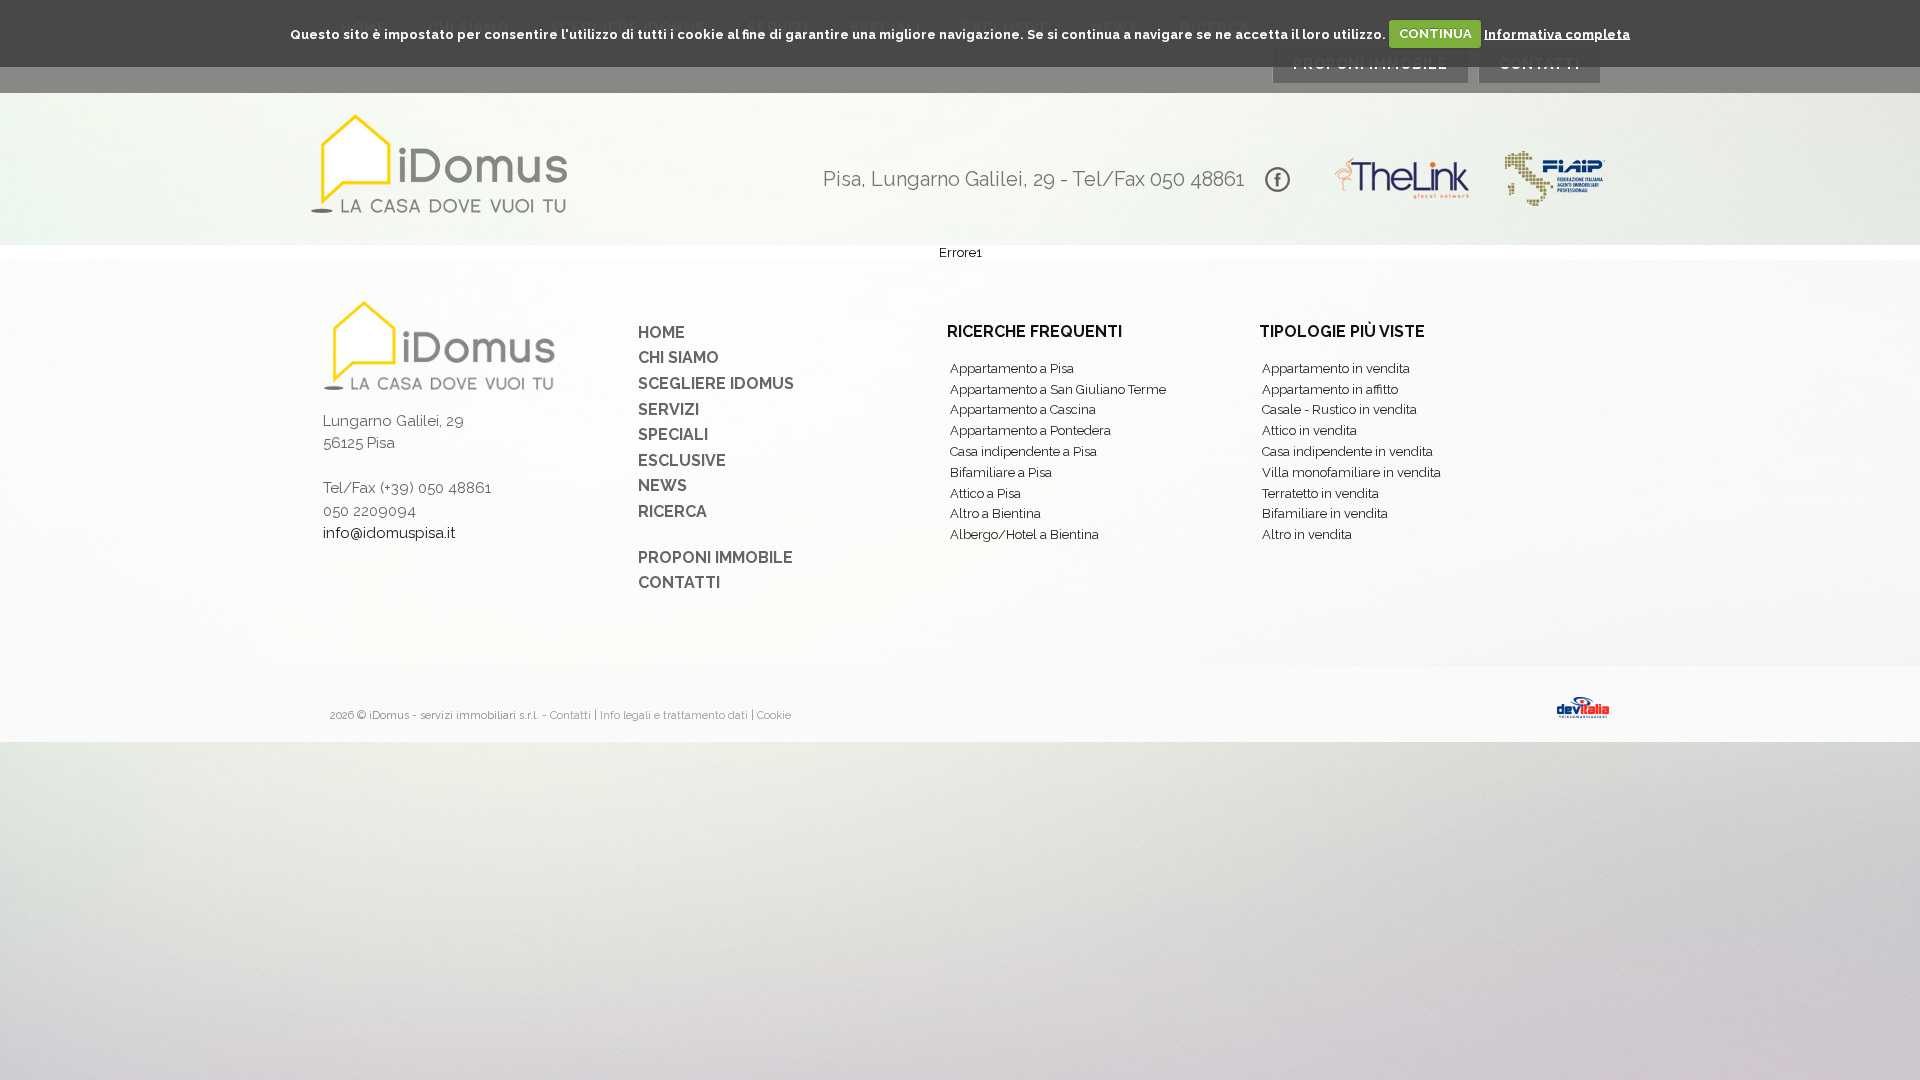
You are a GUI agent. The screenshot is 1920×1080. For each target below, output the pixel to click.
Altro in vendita (1307, 534)
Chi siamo (678, 357)
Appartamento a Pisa (1012, 368)
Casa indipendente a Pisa (1023, 451)
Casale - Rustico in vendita (1339, 409)
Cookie (774, 715)
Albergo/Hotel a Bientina (1024, 534)
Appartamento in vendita (1336, 368)
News (662, 485)
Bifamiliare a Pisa (1001, 472)
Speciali (673, 434)
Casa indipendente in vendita (1347, 451)
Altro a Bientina (995, 513)
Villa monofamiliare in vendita (1351, 472)
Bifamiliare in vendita (1325, 513)
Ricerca (672, 511)
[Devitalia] (1583, 708)
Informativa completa (1557, 33)
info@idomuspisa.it (389, 533)
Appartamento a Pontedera (1030, 430)
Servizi (668, 409)
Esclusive (682, 460)
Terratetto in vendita (1320, 493)
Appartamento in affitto (1330, 389)
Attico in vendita (1309, 430)
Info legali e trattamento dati (674, 715)
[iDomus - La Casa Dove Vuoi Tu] (440, 163)
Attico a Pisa (985, 493)
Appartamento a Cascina (1023, 409)
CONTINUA (1435, 33)
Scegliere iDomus (716, 383)
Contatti (679, 582)
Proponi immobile (715, 557)
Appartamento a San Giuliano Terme (1058, 389)
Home (661, 332)
